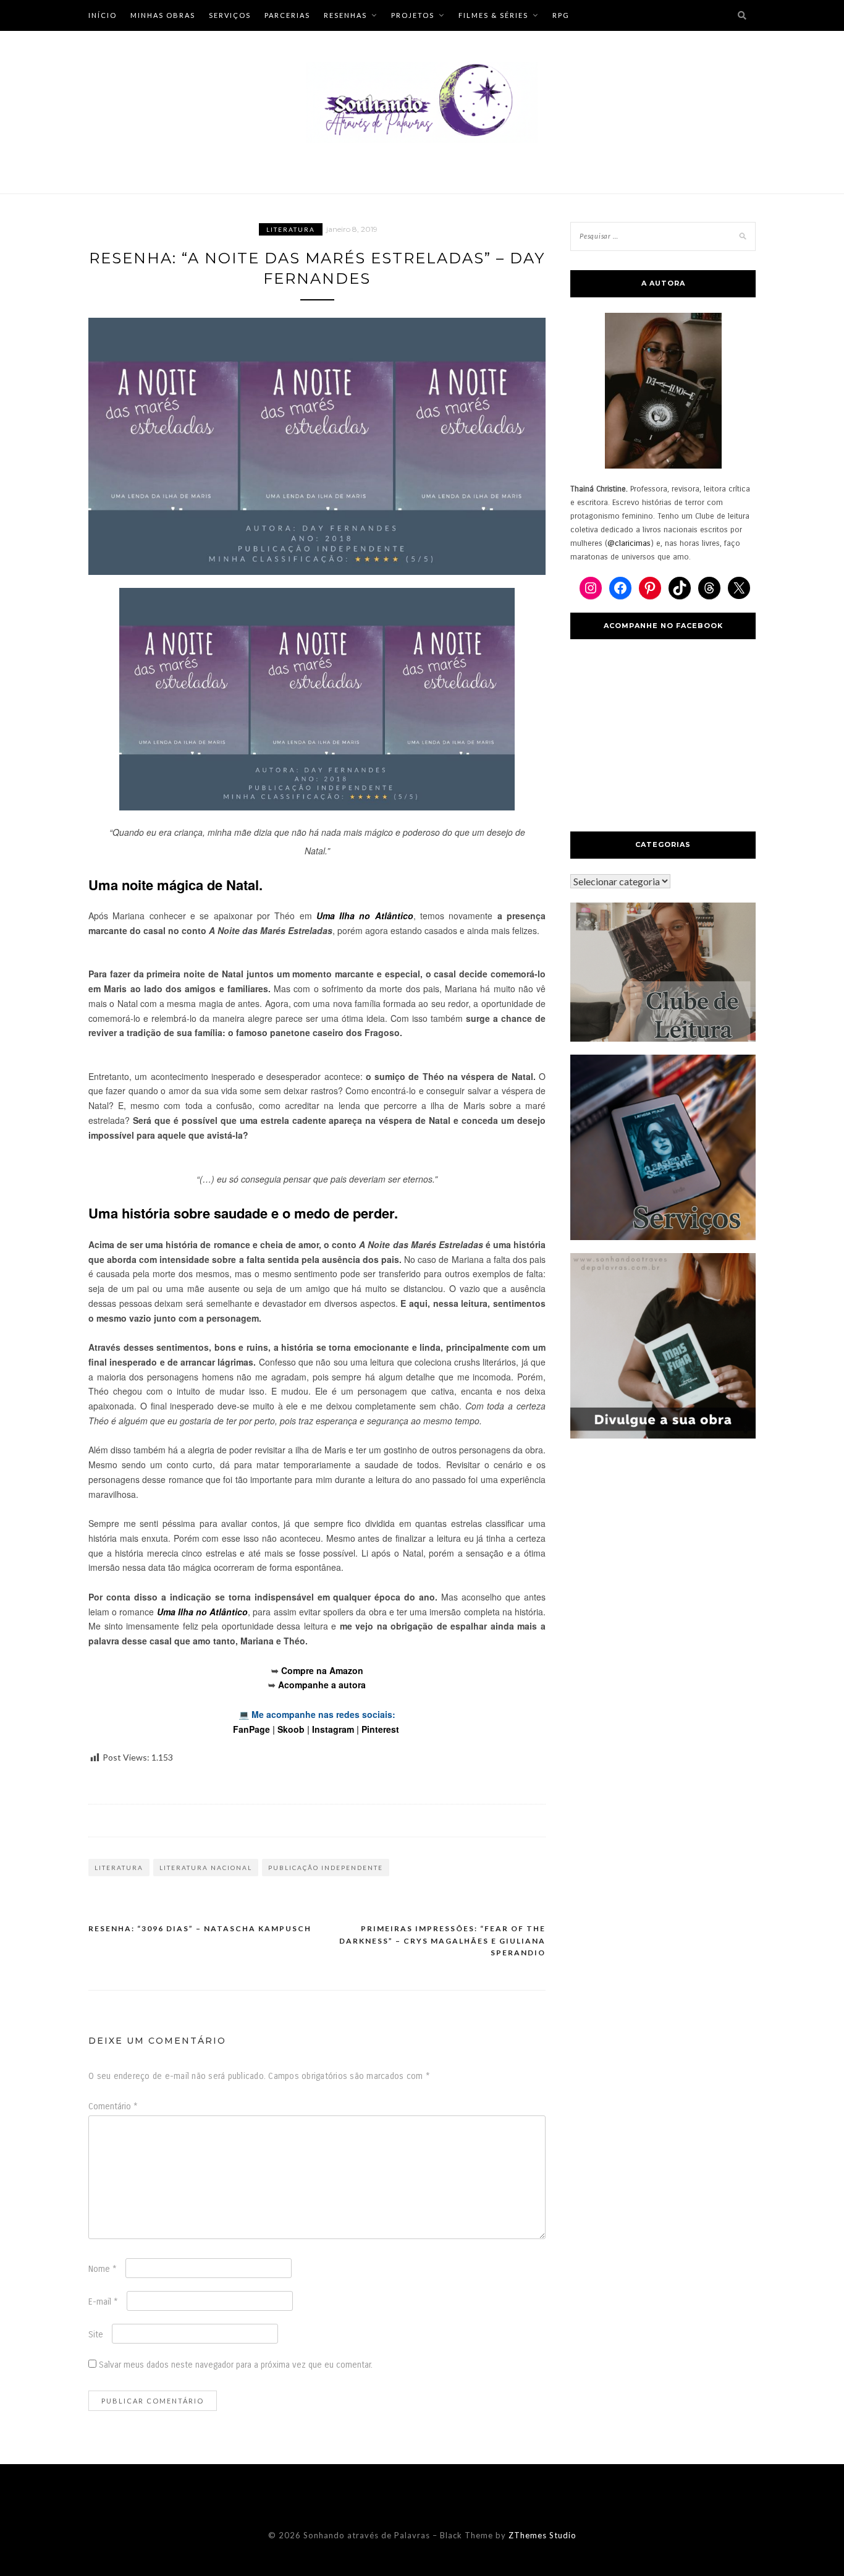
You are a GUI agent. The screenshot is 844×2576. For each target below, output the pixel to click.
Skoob (291, 1729)
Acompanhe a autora (322, 1685)
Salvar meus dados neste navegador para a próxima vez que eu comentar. (236, 2365)
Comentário (113, 2106)
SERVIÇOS (230, 15)
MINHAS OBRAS (163, 15)
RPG (561, 15)
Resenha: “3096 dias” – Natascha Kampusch (200, 1928)
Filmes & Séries (493, 15)
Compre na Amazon (322, 1670)
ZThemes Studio (542, 2535)
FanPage (251, 1729)
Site (96, 2335)
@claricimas (629, 543)
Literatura (291, 229)
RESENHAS (345, 15)
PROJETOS (413, 15)
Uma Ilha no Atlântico (365, 916)
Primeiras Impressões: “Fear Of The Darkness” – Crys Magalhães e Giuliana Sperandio (442, 1941)
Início (103, 15)
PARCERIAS (287, 15)
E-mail (103, 2302)
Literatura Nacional (206, 1868)
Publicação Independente (326, 1868)
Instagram (333, 1729)
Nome (103, 2269)
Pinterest (380, 1729)
